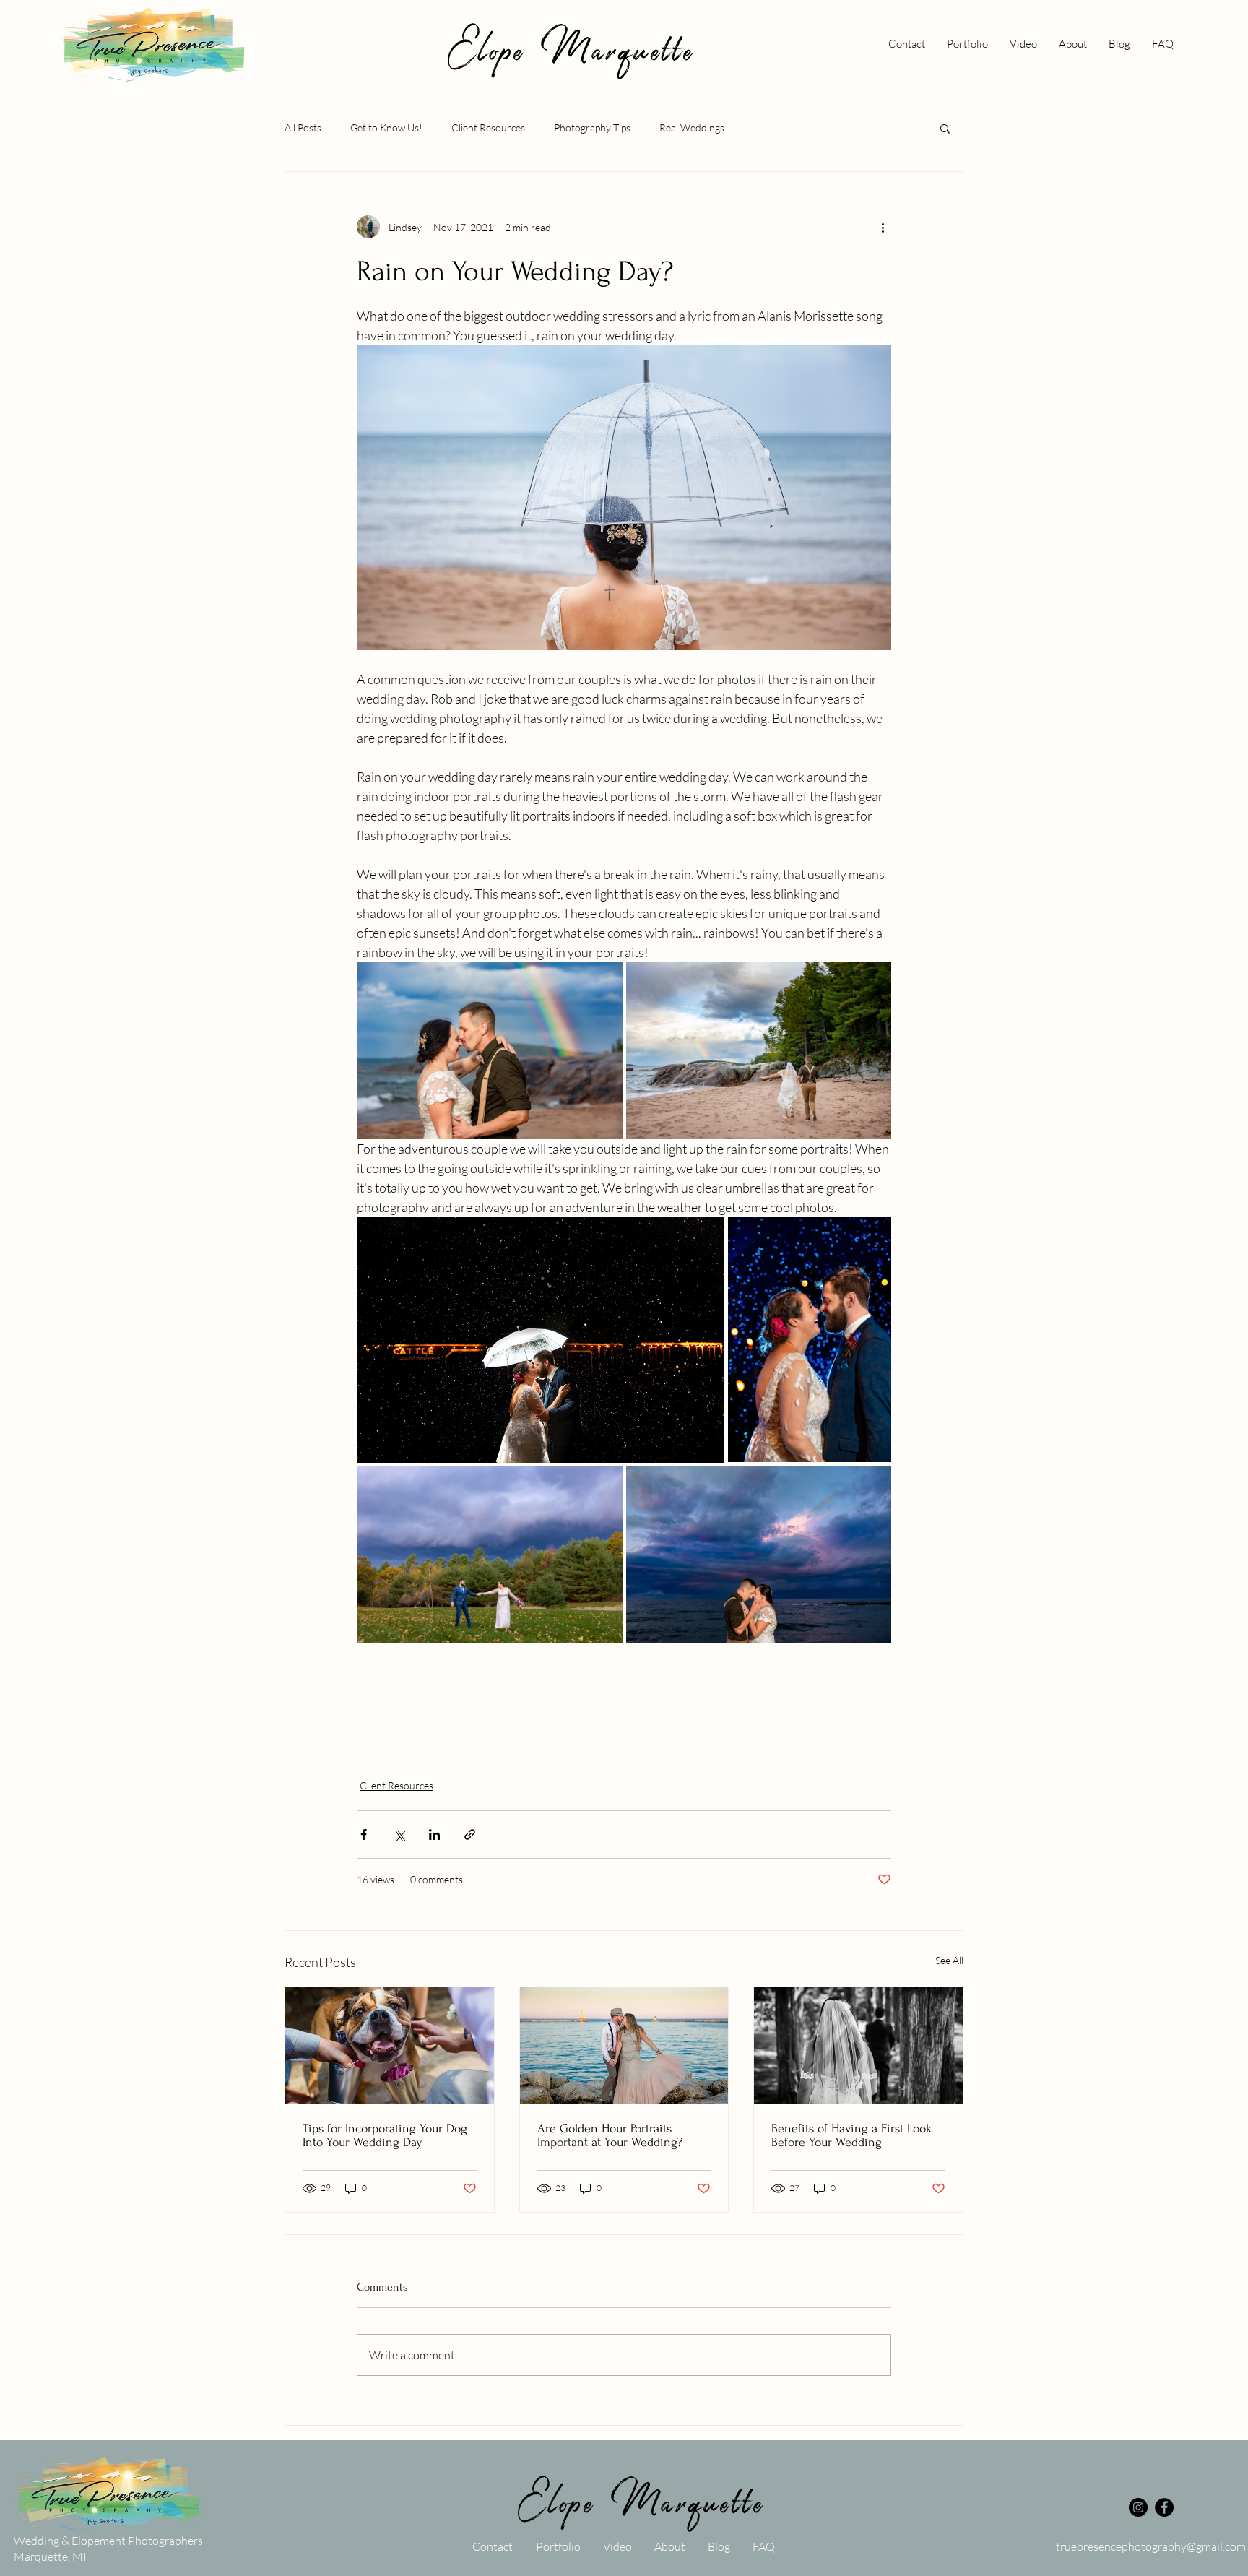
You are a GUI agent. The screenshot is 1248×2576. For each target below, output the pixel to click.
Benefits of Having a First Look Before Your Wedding (851, 2135)
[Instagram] (1138, 2507)
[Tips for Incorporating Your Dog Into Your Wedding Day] (390, 2046)
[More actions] (883, 227)
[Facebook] (1164, 2507)
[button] (945, 128)
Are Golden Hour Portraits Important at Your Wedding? (610, 2135)
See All (949, 1960)
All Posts (303, 127)
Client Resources (488, 127)
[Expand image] (490, 1051)
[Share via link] (470, 1834)
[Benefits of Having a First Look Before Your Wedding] (858, 2046)
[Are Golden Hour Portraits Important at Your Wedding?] (624, 2046)
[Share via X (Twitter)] (399, 1834)
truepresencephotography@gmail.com (1151, 2546)
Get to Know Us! (386, 127)
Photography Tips (592, 127)
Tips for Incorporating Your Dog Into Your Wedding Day (385, 2135)
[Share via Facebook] (364, 1834)
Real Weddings (692, 127)
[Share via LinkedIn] (434, 1834)
